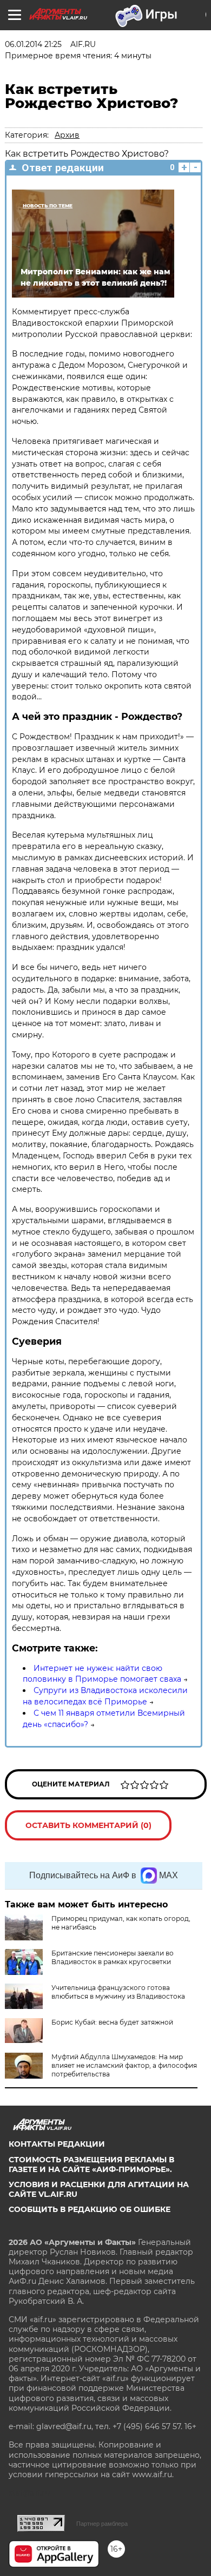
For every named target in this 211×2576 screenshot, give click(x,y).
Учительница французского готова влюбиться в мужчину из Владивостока (118, 1992)
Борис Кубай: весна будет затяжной (112, 2022)
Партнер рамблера (102, 2524)
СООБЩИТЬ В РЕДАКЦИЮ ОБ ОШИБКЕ (90, 2209)
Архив (67, 135)
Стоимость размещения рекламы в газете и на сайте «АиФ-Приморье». (91, 2164)
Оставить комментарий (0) (88, 1825)
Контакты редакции (57, 2144)
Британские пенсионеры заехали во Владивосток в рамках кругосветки (113, 1957)
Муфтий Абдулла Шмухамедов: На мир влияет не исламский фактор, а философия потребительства (124, 2065)
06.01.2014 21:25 (33, 44)
